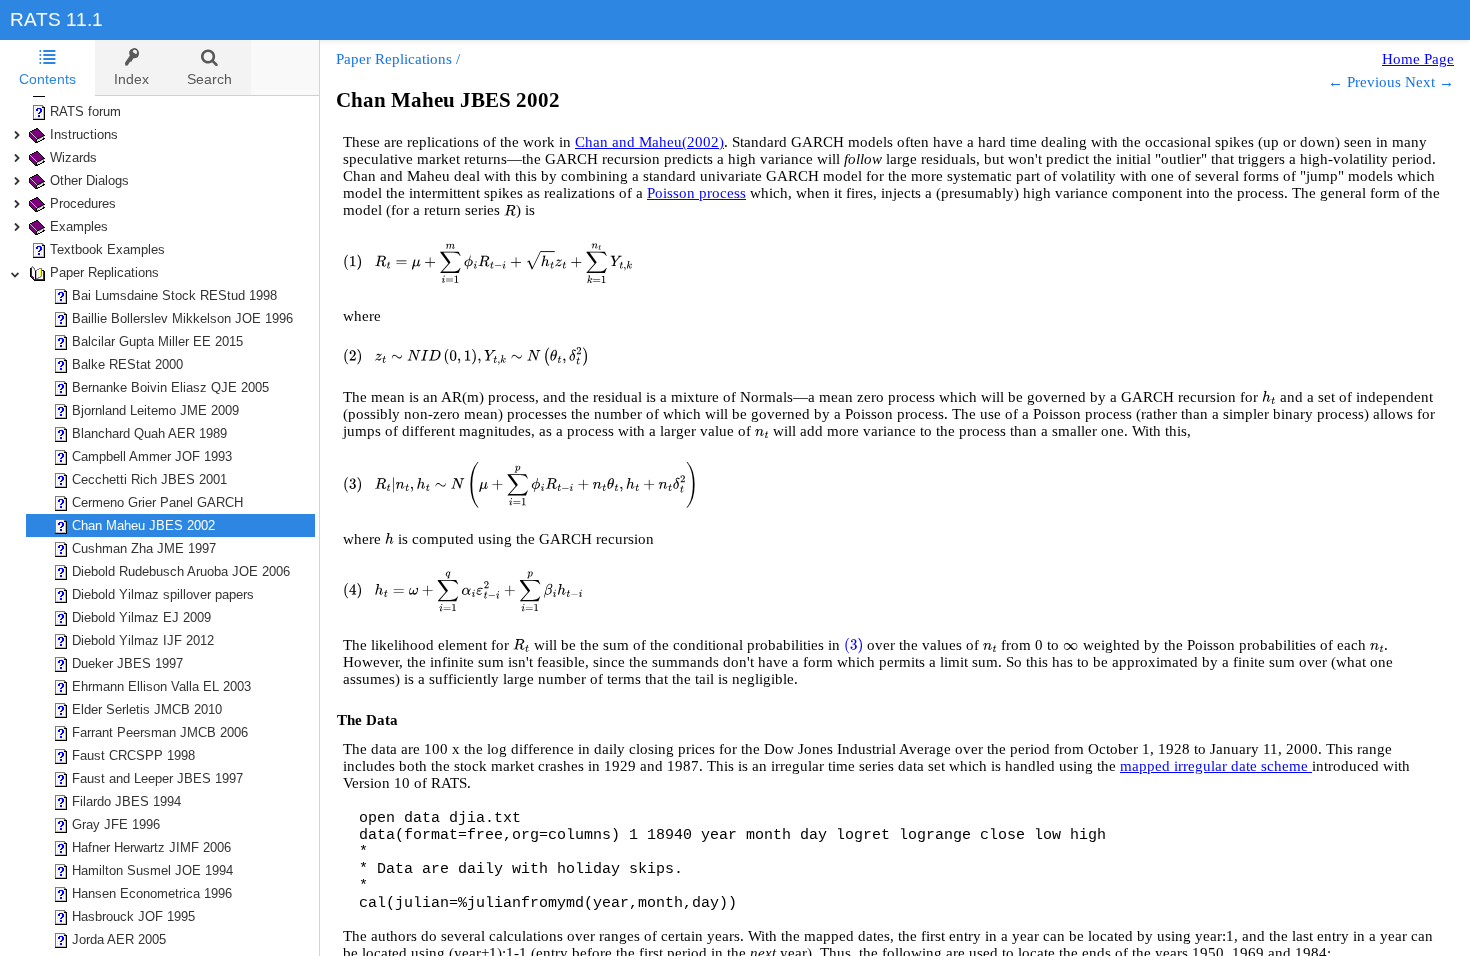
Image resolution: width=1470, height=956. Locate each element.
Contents (47, 79)
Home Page (1418, 59)
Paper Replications (394, 59)
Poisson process (696, 193)
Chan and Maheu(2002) (649, 142)
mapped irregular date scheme (1216, 766)
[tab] (47, 68)
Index (131, 79)
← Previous (1364, 82)
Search (209, 79)
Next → (1429, 82)
